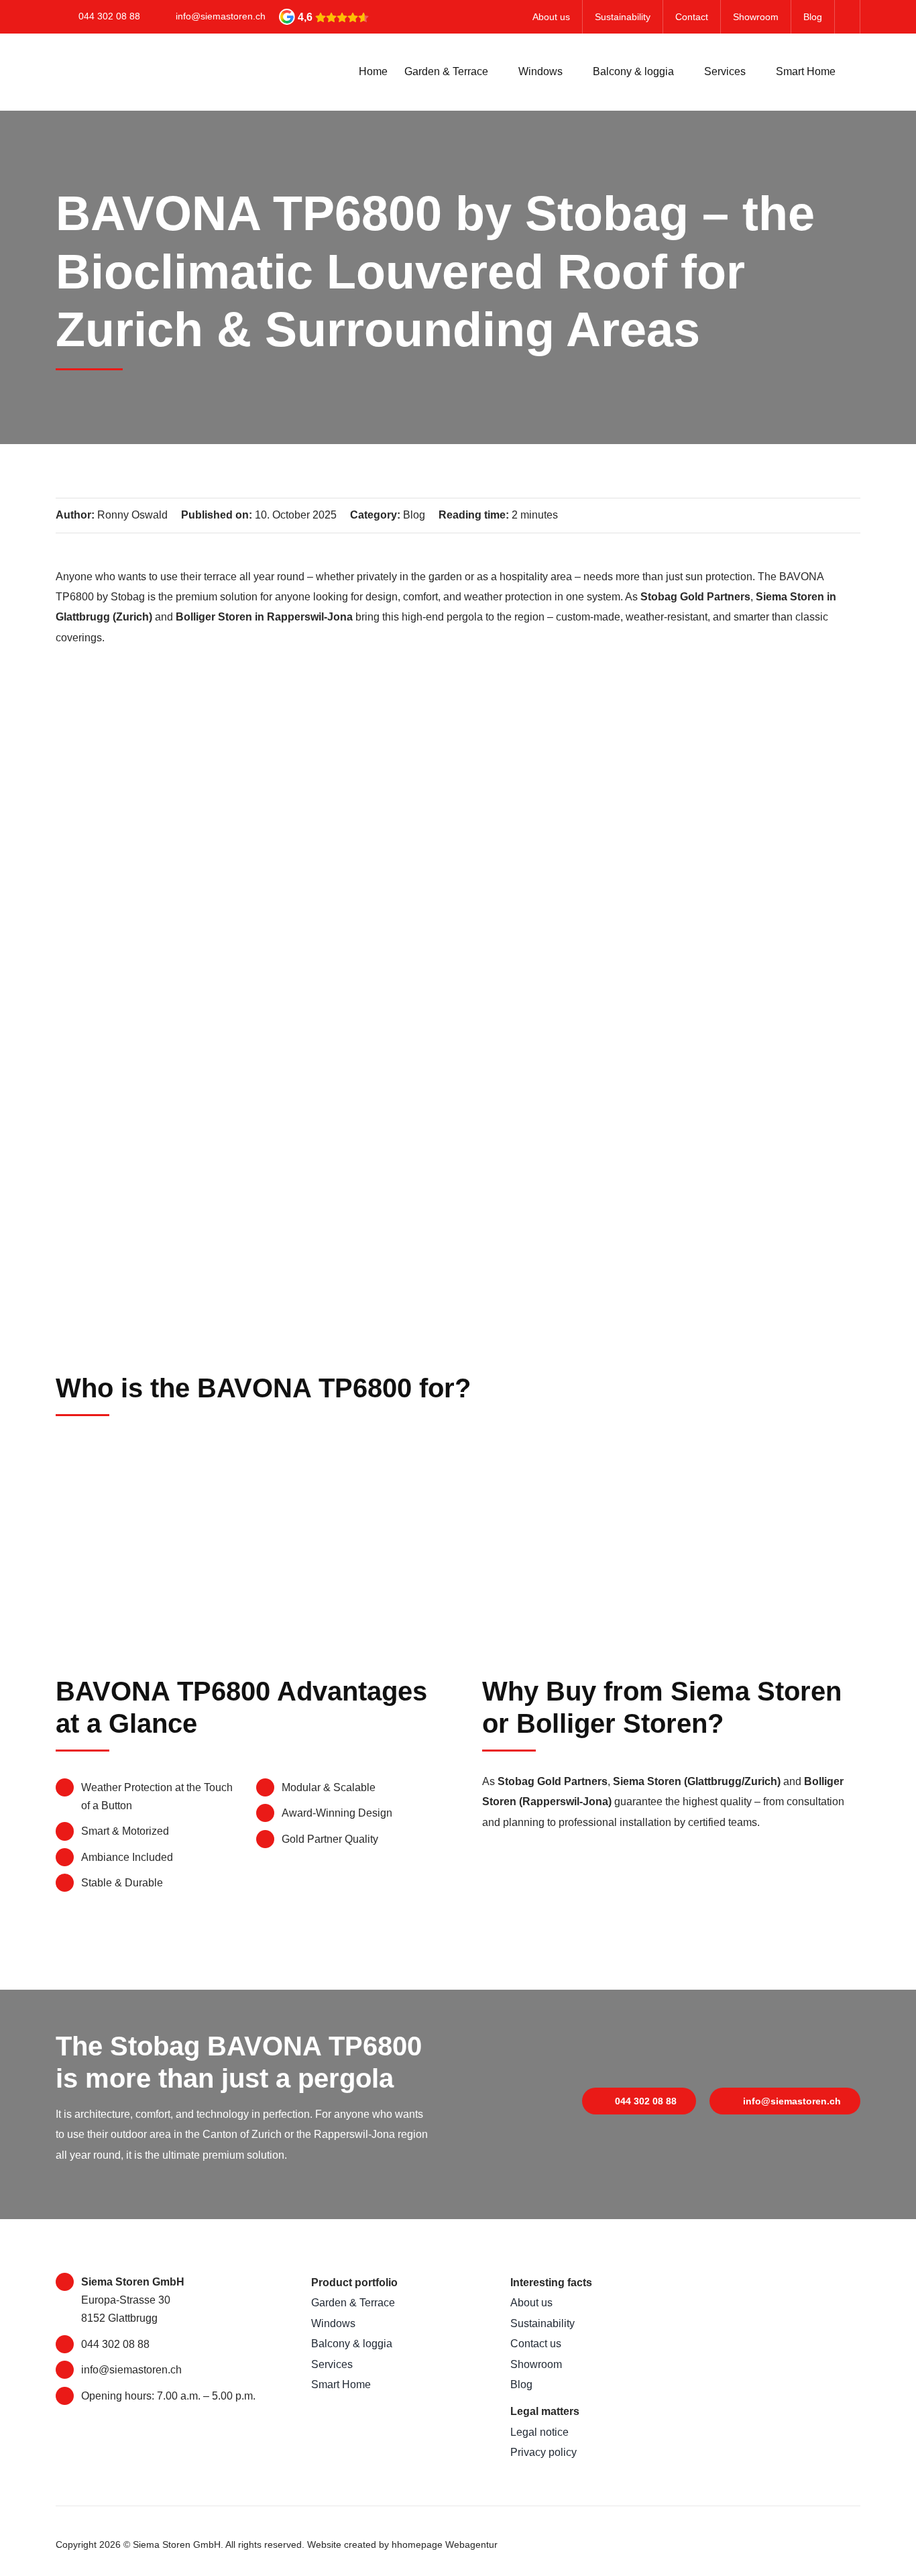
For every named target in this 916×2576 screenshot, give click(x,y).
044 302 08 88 (109, 16)
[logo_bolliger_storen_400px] (770, 2358)
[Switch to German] (848, 17)
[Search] (856, 72)
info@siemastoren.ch (221, 16)
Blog (414, 515)
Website (324, 2544)
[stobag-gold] (770, 2278)
